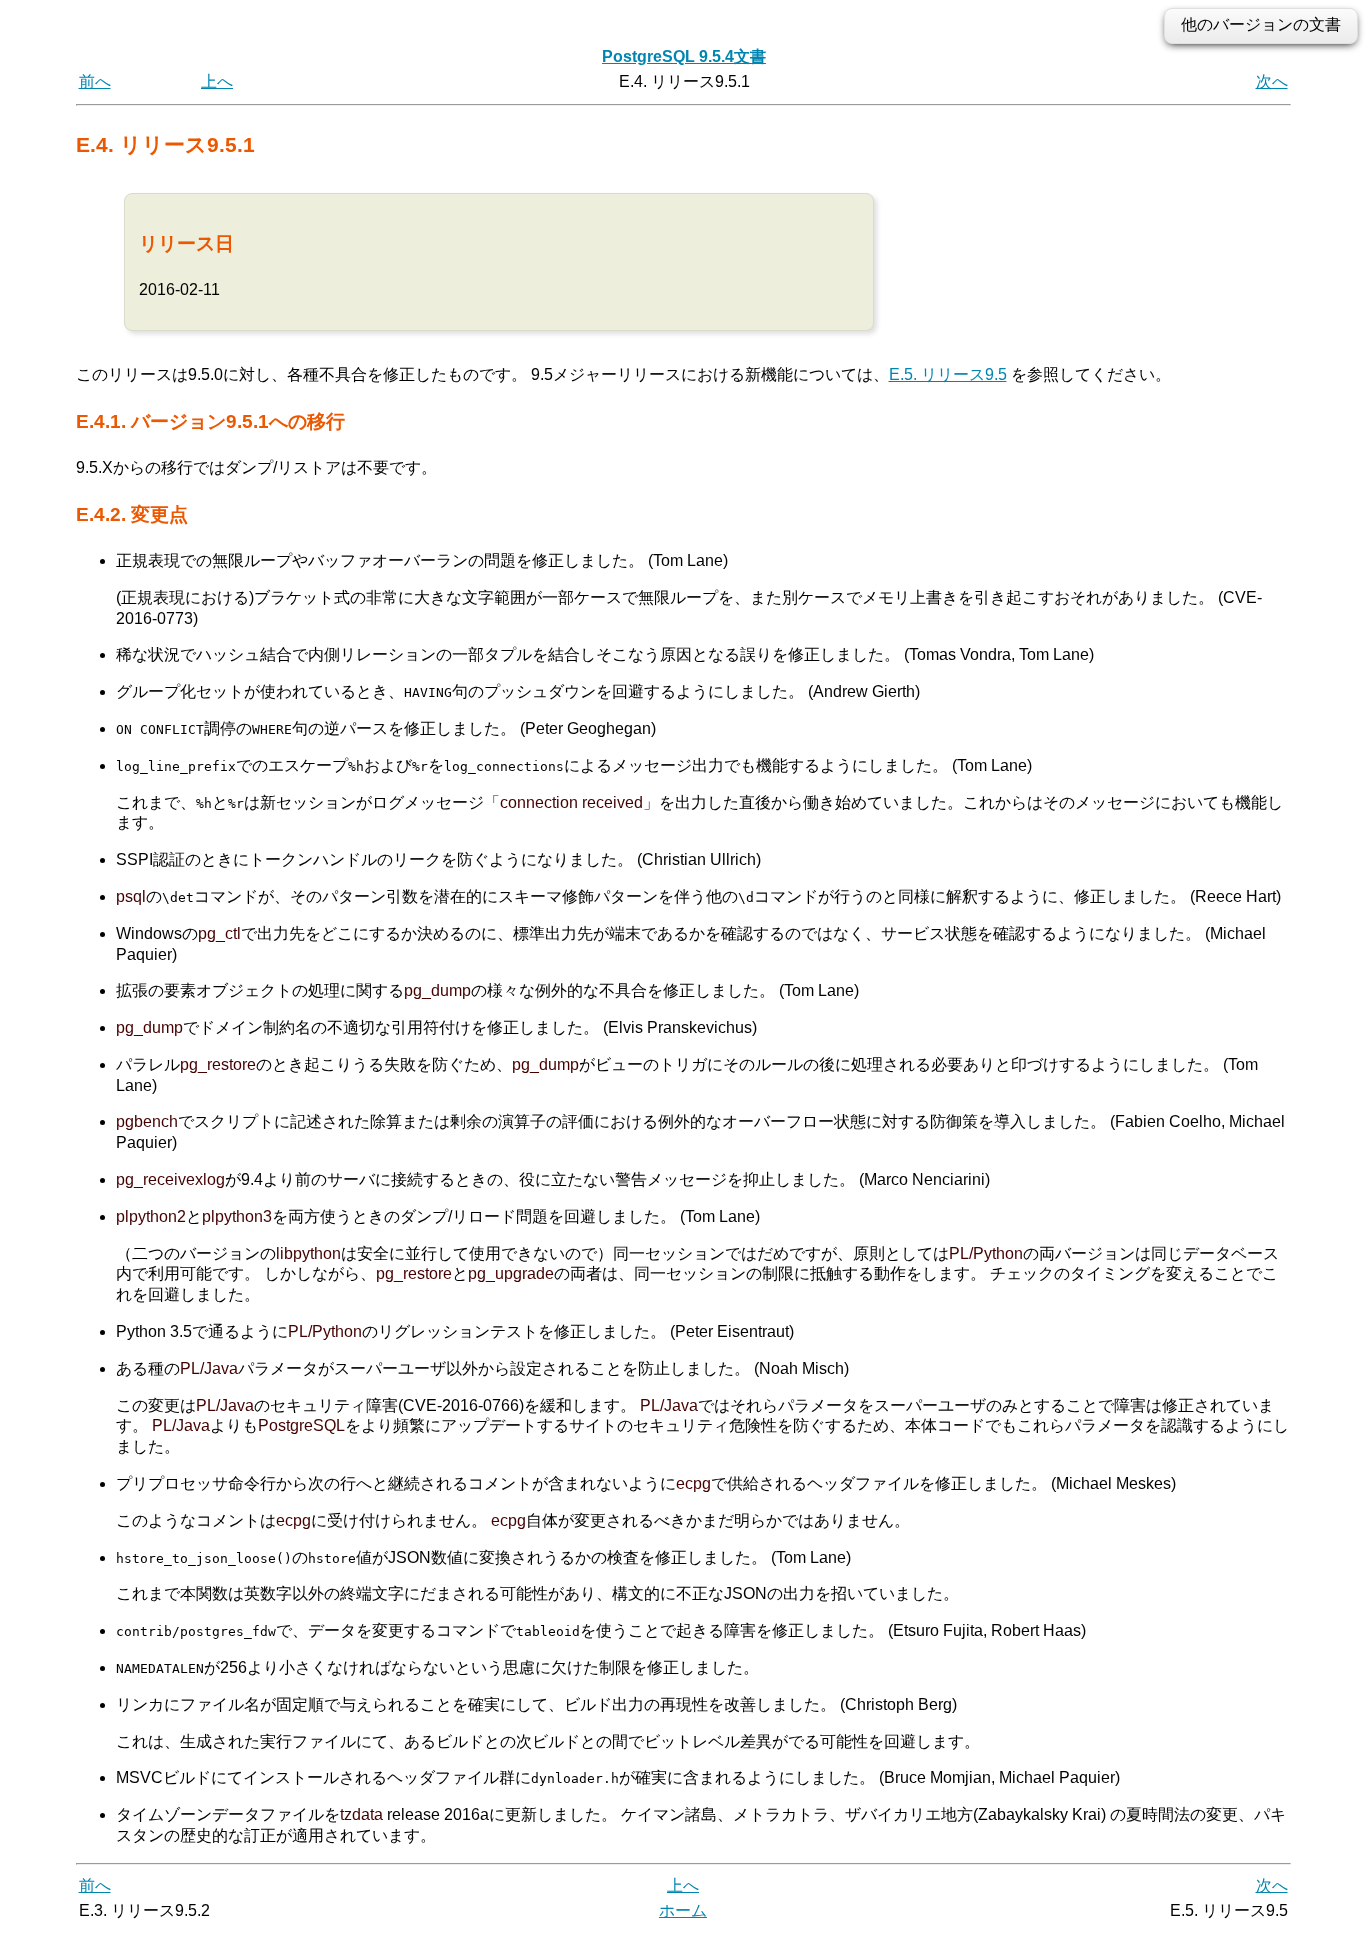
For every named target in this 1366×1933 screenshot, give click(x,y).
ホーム (683, 1910)
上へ (217, 81)
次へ (1272, 81)
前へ (95, 81)
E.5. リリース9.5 (948, 374)
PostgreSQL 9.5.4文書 (684, 56)
